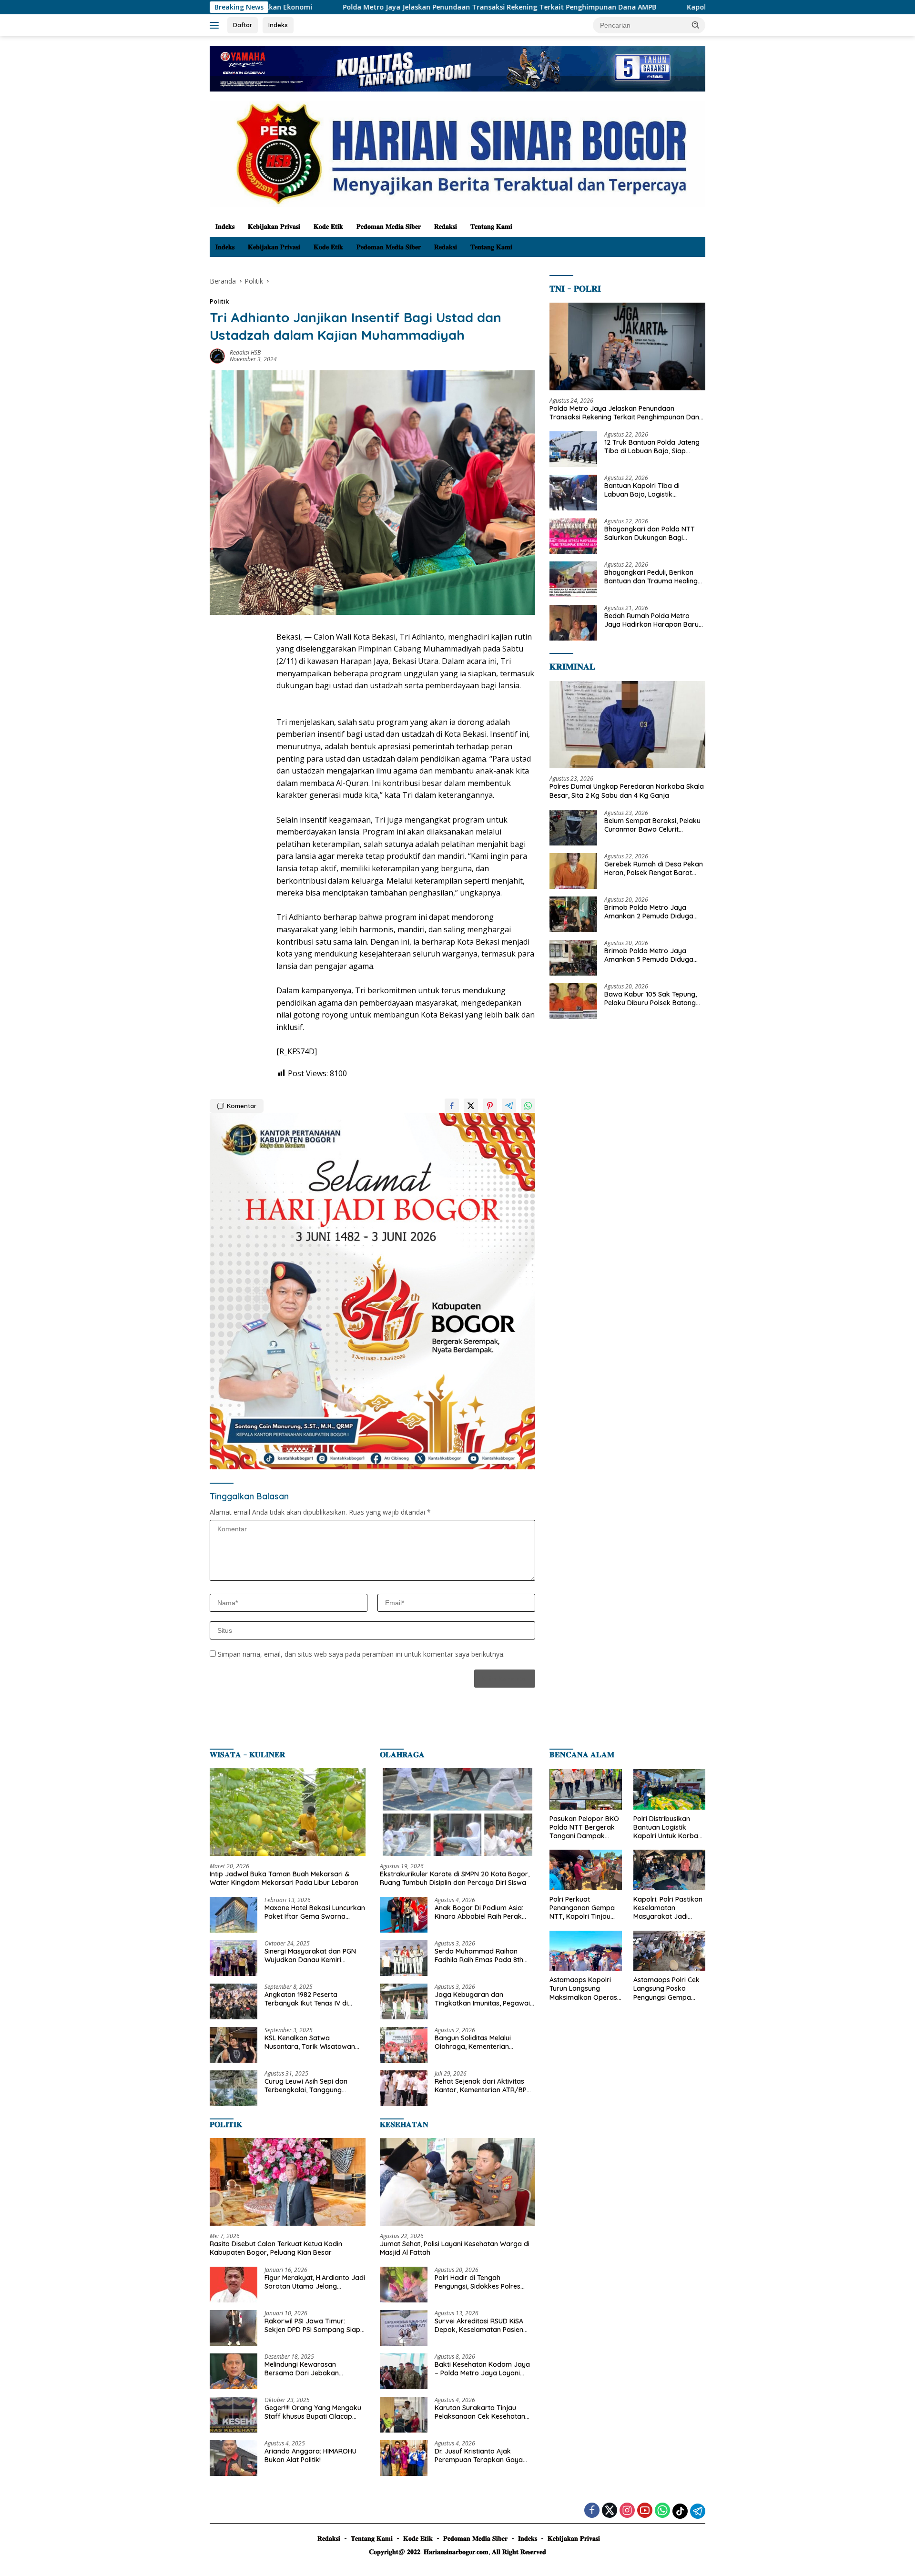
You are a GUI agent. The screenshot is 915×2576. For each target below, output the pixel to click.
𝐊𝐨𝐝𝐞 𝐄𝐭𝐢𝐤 (328, 226)
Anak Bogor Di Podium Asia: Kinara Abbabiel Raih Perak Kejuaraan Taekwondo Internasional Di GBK (479, 1912)
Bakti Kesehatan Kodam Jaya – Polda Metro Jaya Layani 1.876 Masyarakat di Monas (482, 2369)
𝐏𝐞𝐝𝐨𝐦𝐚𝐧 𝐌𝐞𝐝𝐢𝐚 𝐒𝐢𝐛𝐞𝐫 (389, 226)
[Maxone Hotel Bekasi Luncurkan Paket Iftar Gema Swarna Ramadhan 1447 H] (234, 1915)
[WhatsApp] (662, 2511)
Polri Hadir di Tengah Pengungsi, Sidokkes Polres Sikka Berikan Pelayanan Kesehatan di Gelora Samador (483, 2282)
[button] (696, 25)
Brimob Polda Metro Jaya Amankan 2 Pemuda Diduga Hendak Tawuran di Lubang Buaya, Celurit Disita (649, 912)
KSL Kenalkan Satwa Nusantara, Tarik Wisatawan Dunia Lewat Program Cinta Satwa (310, 2042)
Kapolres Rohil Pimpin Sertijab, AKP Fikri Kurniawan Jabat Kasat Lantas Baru (660, 7)
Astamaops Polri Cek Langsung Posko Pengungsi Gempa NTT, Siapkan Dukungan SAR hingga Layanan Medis (669, 1989)
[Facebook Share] (452, 1106)
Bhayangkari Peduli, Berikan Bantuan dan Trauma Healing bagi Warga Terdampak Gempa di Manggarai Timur (651, 577)
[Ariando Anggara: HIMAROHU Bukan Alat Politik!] (234, 2458)
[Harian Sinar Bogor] (457, 153)
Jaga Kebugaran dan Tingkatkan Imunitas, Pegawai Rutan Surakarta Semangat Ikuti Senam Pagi (482, 1999)
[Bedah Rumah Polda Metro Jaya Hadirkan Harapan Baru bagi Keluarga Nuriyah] (573, 623)
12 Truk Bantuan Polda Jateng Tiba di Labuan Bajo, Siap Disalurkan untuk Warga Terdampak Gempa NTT (652, 447)
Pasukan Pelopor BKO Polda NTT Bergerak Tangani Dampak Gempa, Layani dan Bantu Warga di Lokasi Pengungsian (584, 1828)
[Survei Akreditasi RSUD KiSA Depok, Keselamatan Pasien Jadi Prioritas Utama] (404, 2328)
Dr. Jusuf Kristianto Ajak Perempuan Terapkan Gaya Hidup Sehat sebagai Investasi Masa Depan (482, 2455)
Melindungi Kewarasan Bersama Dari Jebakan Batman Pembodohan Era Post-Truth (306, 2369)
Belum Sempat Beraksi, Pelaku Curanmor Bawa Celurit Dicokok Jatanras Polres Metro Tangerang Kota (654, 825)
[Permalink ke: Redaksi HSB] (217, 355)
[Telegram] (698, 2511)
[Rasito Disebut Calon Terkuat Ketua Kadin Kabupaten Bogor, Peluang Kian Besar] (288, 2182)
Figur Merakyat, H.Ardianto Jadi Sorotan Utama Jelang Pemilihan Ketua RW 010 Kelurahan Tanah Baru (315, 2282)
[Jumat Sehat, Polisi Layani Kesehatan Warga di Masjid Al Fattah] (458, 2182)
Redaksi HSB (245, 352)
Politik (219, 301)
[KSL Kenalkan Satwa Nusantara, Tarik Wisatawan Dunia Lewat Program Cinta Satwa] (234, 2045)
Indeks (278, 25)
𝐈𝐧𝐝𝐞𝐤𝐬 (225, 226)
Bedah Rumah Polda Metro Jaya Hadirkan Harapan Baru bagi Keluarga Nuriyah (651, 620)
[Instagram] (627, 2511)
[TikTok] (680, 2511)
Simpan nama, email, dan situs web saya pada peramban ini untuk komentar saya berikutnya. (361, 1654)
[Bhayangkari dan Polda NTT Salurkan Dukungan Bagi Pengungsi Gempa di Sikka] (573, 536)
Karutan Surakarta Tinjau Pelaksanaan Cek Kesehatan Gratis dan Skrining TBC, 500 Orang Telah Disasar (480, 2412)
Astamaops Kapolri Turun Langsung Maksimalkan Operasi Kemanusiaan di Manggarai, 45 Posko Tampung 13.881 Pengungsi (584, 1989)
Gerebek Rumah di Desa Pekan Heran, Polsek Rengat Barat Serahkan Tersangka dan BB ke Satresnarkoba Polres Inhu (655, 868)
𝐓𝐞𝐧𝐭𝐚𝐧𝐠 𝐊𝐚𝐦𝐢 (491, 226)
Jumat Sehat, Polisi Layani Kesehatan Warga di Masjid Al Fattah (455, 2248)
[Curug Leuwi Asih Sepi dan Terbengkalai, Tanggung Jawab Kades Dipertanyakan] (234, 2088)
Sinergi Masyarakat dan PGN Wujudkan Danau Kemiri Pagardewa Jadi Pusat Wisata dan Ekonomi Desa (313, 1955)
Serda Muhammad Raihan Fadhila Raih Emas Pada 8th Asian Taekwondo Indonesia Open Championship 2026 (479, 1955)
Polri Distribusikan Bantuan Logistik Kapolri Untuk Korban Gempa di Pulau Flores (669, 1828)
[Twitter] (610, 2511)
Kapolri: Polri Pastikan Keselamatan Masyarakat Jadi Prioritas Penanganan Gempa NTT (668, 1908)
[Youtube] (645, 2511)
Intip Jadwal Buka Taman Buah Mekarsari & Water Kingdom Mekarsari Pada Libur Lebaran (284, 1878)
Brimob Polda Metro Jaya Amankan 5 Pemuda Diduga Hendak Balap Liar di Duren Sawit (649, 955)
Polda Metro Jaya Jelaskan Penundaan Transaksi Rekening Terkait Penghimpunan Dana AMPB (346, 7)
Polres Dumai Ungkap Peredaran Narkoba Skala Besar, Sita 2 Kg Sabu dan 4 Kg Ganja (627, 791)
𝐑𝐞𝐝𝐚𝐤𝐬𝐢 (446, 226)
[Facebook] (592, 2511)
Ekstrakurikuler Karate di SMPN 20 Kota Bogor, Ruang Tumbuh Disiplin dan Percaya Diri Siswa (455, 1878)
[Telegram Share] (509, 1106)
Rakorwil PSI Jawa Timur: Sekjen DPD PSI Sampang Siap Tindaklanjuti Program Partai (312, 2325)
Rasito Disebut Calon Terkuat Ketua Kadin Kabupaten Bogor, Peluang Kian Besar (276, 2248)
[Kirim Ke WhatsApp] (528, 1106)
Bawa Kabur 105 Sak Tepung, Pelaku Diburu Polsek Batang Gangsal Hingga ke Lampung (651, 998)
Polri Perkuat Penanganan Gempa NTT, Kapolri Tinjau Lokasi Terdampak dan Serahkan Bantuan (582, 1908)
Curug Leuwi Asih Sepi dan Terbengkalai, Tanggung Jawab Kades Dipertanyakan (311, 2086)
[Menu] (216, 25)
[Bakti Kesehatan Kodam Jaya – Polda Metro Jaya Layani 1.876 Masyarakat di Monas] (404, 2371)
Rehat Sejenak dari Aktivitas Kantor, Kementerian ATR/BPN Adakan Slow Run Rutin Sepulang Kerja (483, 2086)
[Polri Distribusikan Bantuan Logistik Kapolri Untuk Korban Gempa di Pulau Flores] (669, 1789)
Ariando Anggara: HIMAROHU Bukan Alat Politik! (310, 2455)
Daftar (243, 25)
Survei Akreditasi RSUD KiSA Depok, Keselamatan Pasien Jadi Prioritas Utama (479, 2325)
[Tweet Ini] (471, 1106)
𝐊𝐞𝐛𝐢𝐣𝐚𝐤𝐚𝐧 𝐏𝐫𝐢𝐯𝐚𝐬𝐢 (274, 226)
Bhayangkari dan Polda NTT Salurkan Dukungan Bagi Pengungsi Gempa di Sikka (650, 533)
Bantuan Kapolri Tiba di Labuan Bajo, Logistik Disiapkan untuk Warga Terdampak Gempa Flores (646, 490)
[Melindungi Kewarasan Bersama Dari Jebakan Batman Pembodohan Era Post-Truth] (234, 2371)
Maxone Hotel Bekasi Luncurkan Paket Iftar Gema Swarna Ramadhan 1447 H (315, 1912)
